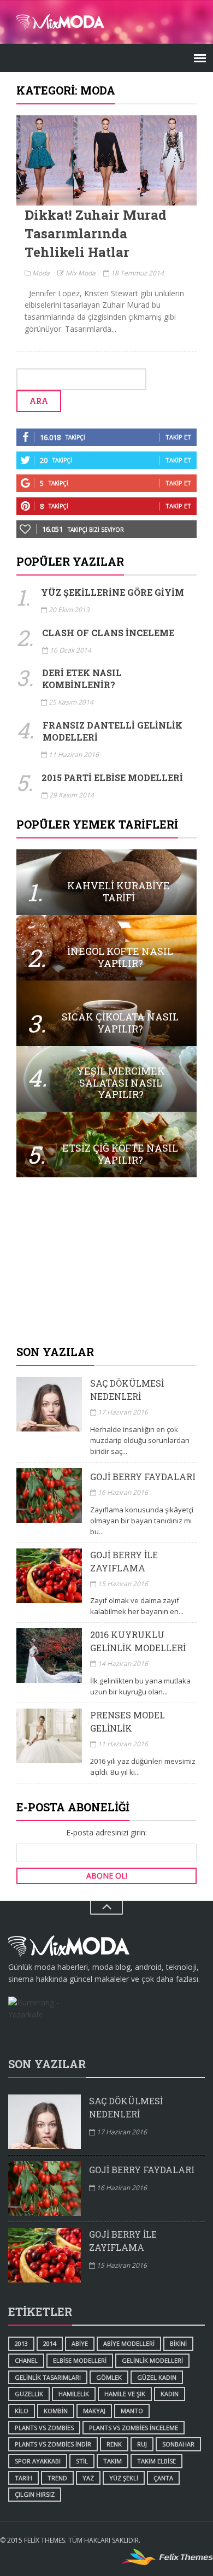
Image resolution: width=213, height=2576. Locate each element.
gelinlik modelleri (152, 2360)
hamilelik (74, 2394)
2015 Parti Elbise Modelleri (112, 778)
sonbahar (178, 2444)
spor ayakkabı (38, 2461)
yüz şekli (124, 2478)
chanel (26, 2360)
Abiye (80, 2343)
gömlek (109, 2377)
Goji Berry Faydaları (143, 1477)
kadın (170, 2394)
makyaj (94, 2411)
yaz (88, 2478)
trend (57, 2478)
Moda (40, 273)
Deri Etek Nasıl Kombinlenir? (82, 679)
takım (113, 2461)
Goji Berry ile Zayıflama (124, 1561)
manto (132, 2411)
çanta (163, 2478)
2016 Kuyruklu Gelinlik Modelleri (138, 1641)
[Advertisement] (106, 1262)
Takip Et (178, 437)
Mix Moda (80, 273)
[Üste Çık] (106, 1908)
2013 (21, 2343)
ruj (142, 2444)
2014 (50, 2343)
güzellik (29, 2394)
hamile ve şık (125, 2394)
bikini (178, 2343)
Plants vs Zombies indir (53, 2444)
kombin (56, 2411)
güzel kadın (157, 2377)
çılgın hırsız (35, 2494)
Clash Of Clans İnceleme (108, 633)
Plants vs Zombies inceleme (134, 2428)
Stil (82, 2461)
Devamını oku (106, 160)
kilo (22, 2411)
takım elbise (156, 2461)
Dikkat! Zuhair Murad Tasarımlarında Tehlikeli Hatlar (96, 233)
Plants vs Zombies (44, 2428)
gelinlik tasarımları (48, 2377)
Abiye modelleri (129, 2343)
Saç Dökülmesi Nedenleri (127, 1390)
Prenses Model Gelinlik (128, 1721)
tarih (23, 2478)
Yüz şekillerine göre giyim (113, 592)
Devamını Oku (106, 882)
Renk (114, 2444)
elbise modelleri (80, 2360)
